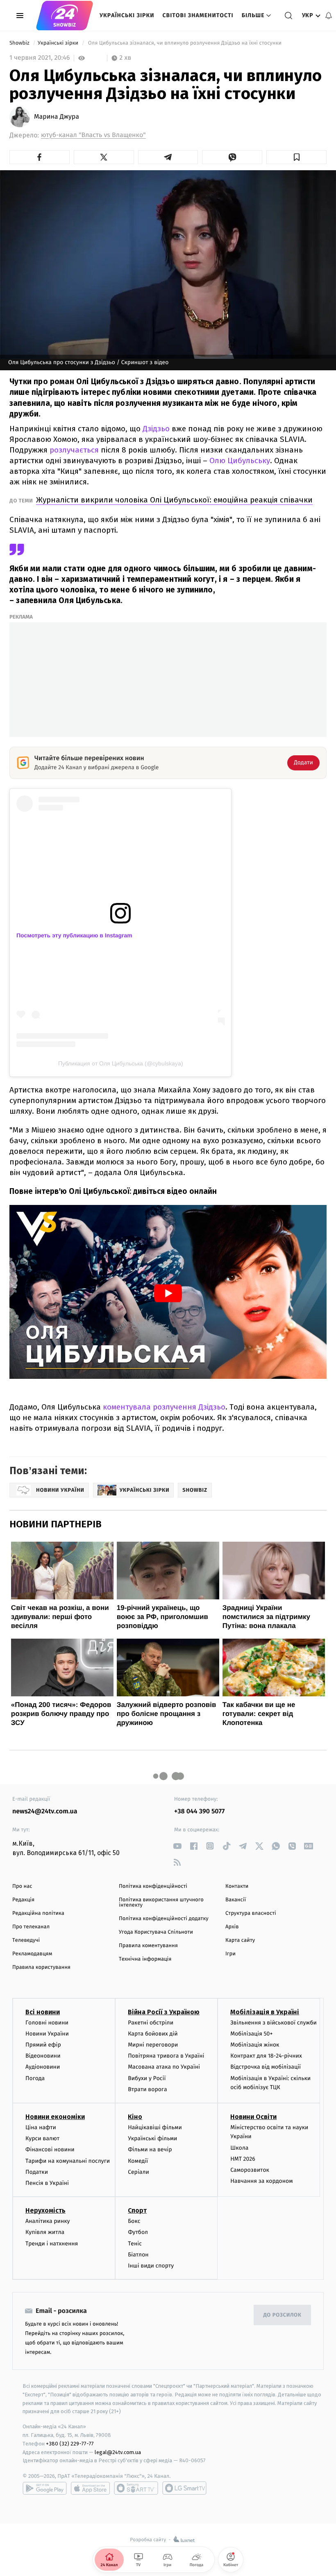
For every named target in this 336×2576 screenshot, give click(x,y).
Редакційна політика (38, 1913)
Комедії (138, 2161)
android (45, 2488)
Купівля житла (45, 2232)
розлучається (75, 450)
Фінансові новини (50, 2149)
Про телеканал (31, 1927)
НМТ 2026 (243, 2159)
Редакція (23, 1900)
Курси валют (42, 2138)
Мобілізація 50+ (251, 2034)
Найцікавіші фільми (155, 2127)
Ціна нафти (41, 2127)
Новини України (47, 2034)
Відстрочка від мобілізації (266, 2067)
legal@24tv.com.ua (118, 2452)
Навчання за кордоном (261, 2181)
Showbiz (20, 43)
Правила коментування (148, 1946)
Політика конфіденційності (153, 1886)
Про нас (22, 1886)
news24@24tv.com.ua (45, 1812)
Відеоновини (43, 2056)
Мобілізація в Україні (265, 2012)
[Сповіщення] (329, 16)
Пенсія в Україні (47, 2183)
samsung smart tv (184, 2488)
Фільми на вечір (150, 2149)
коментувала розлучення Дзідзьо (164, 1407)
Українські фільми (152, 2138)
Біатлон (138, 2255)
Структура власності (251, 1913)
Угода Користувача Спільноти (156, 1932)
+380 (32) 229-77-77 (70, 2444)
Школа (239, 2148)
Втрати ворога (147, 2089)
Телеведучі (26, 1940)
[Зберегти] (296, 157)
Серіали (138, 2172)
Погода (35, 2078)
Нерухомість (45, 2210)
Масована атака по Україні (164, 2067)
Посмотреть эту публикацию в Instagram (74, 935)
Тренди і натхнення (52, 2244)
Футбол (138, 2232)
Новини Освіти (253, 2117)
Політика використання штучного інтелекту (161, 1903)
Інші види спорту (151, 2266)
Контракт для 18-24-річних (266, 2056)
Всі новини (43, 2012)
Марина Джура (57, 117)
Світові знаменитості (198, 15)
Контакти (237, 1886)
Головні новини (47, 2023)
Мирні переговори (153, 2045)
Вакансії (236, 1900)
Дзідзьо (157, 429)
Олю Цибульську (240, 460)
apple (90, 2488)
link (177, 1846)
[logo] (65, 16)
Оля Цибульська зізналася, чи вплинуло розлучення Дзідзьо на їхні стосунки (185, 43)
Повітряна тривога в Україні (166, 2056)
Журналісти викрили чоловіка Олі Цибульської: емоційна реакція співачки (174, 500)
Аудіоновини (43, 2067)
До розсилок (283, 2315)
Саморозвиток (250, 2170)
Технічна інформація (145, 1959)
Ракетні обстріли (151, 2023)
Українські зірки (127, 15)
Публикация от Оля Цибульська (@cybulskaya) (121, 1063)
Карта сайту (240, 1940)
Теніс (135, 2244)
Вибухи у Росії (147, 2078)
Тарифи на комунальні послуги (68, 2161)
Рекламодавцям (32, 1954)
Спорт (137, 2210)
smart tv (136, 2488)
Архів (232, 1927)
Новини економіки (55, 2117)
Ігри (230, 1954)
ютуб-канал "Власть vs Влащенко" (93, 135)
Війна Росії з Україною (164, 2012)
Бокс (134, 2221)
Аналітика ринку (48, 2221)
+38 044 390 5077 (199, 1812)
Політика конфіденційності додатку (164, 1919)
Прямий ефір (43, 2045)
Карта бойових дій (153, 2034)
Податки (37, 2172)
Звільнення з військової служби (274, 2023)
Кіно (135, 2117)
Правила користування (41, 1967)
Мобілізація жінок (255, 2045)
